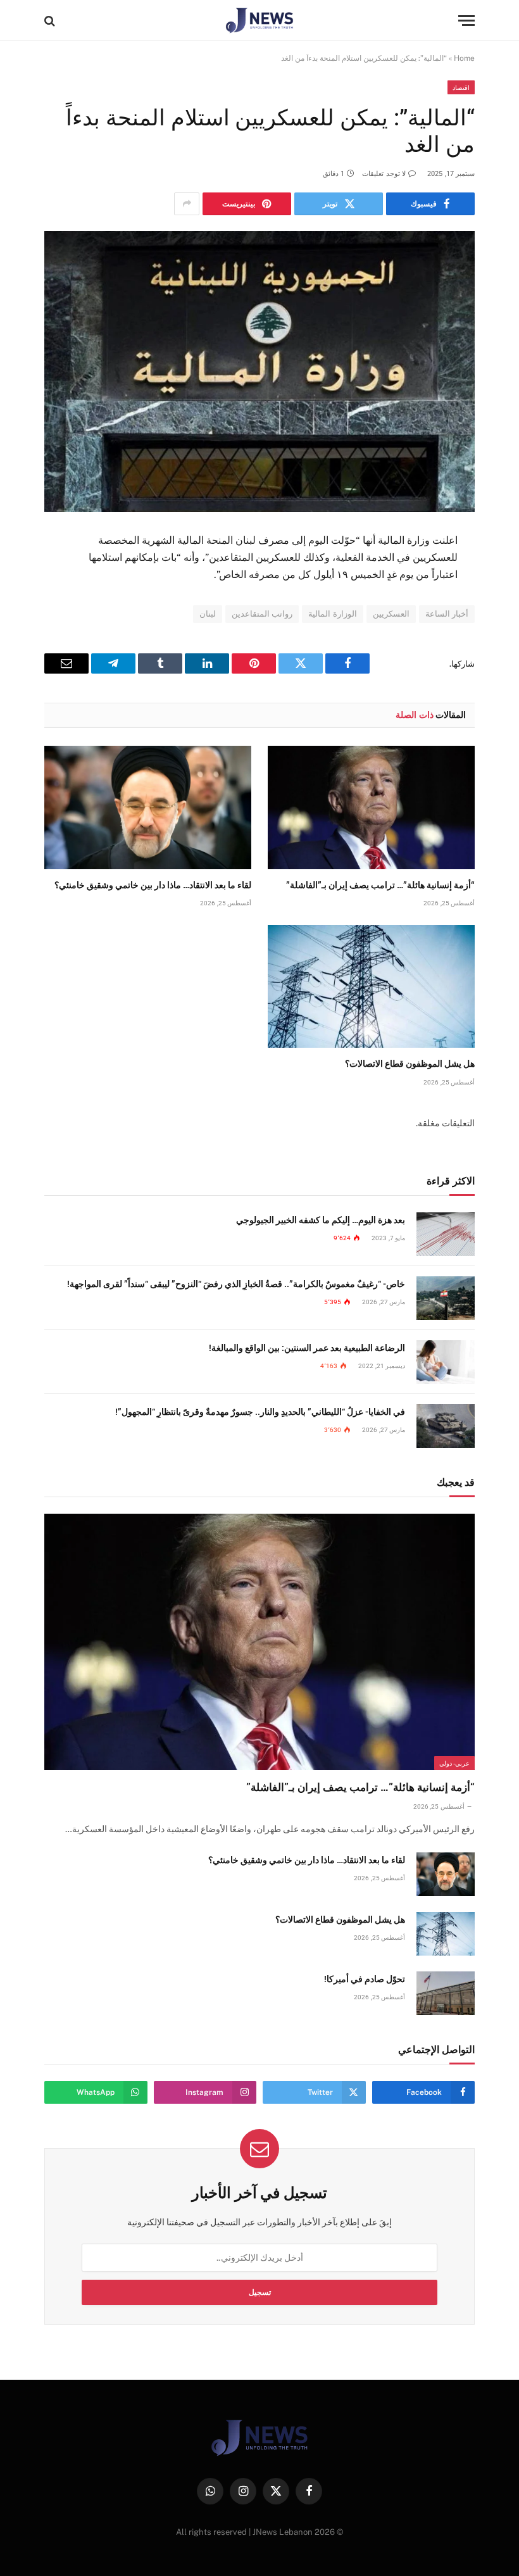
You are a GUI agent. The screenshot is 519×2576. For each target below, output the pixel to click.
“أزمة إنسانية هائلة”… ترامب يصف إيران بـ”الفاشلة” (380, 885)
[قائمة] (466, 21)
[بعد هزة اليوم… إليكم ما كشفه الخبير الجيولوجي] (446, 1234)
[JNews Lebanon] (260, 21)
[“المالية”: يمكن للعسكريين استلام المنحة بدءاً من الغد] (259, 372)
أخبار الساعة (447, 614)
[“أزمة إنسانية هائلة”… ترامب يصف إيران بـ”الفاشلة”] (371, 807)
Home (464, 58)
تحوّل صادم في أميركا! (365, 1979)
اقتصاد (461, 87)
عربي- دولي (454, 1763)
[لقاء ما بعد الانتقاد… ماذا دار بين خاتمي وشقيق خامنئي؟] (148, 807)
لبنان (208, 614)
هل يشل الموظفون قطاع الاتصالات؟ (410, 1064)
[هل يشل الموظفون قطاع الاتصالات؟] (371, 987)
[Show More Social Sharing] (187, 204)
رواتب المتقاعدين (262, 614)
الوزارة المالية (332, 614)
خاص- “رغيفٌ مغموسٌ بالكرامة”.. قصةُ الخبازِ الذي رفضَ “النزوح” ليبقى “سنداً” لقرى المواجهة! (236, 1284)
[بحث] (51, 21)
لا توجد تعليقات (384, 174)
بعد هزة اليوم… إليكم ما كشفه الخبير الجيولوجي (321, 1220)
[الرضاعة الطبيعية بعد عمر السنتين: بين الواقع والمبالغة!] (446, 1362)
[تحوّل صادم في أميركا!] (446, 1993)
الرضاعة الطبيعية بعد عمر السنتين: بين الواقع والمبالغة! (307, 1348)
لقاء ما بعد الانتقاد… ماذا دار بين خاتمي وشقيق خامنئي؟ (153, 885)
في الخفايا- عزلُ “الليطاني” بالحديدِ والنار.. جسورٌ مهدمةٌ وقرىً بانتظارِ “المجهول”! (260, 1412)
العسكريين (391, 614)
